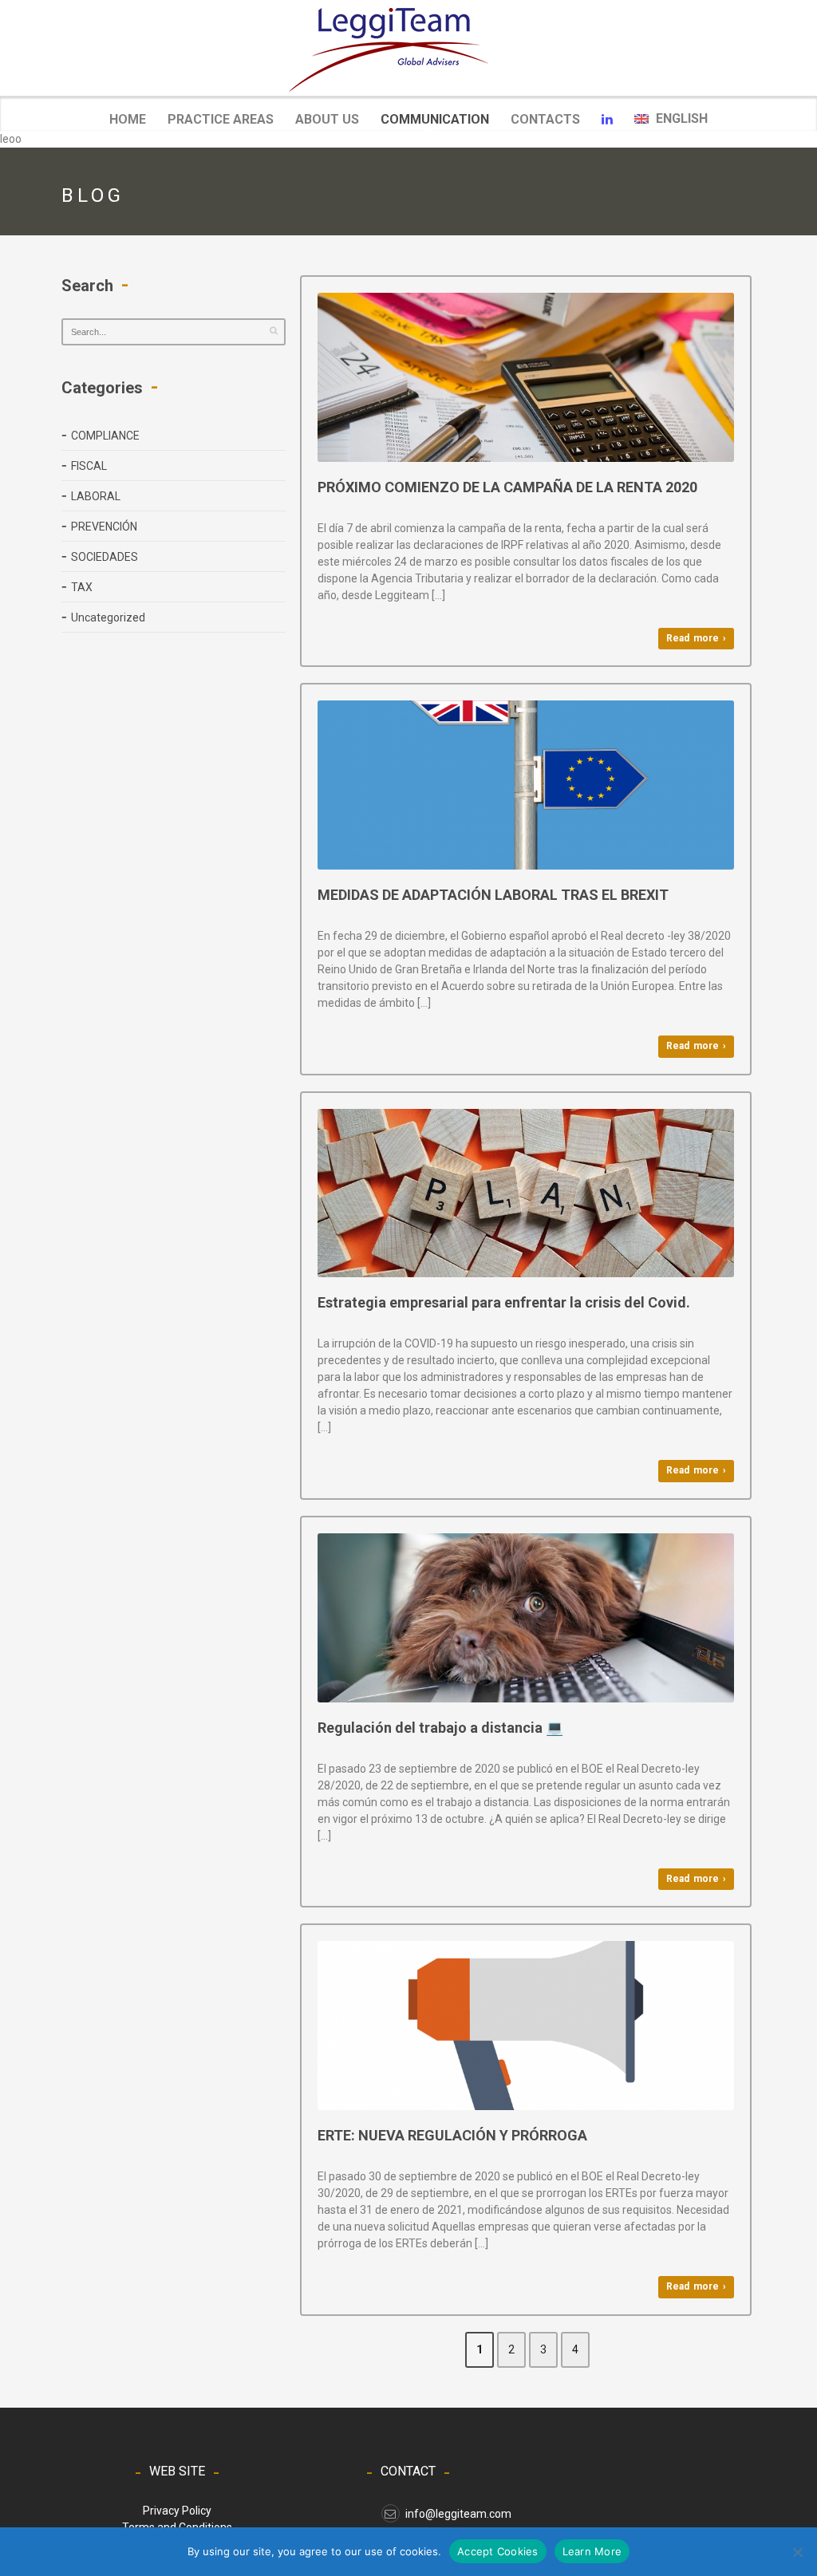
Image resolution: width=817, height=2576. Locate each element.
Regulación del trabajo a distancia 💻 (440, 1728)
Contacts (545, 119)
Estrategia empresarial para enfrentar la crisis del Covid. (504, 1302)
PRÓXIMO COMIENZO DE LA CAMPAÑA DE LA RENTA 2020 (507, 487)
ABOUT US (327, 119)
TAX (82, 587)
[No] (797, 2552)
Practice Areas (221, 119)
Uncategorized (108, 617)
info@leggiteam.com (458, 2514)
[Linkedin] (607, 120)
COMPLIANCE (105, 436)
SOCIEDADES (105, 557)
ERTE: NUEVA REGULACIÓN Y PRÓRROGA (452, 2135)
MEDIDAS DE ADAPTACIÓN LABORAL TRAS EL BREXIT (493, 895)
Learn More (592, 2551)
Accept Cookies (498, 2551)
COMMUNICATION (435, 120)
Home (128, 119)
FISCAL (89, 466)
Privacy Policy (177, 2511)
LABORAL (96, 496)
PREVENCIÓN (104, 527)
